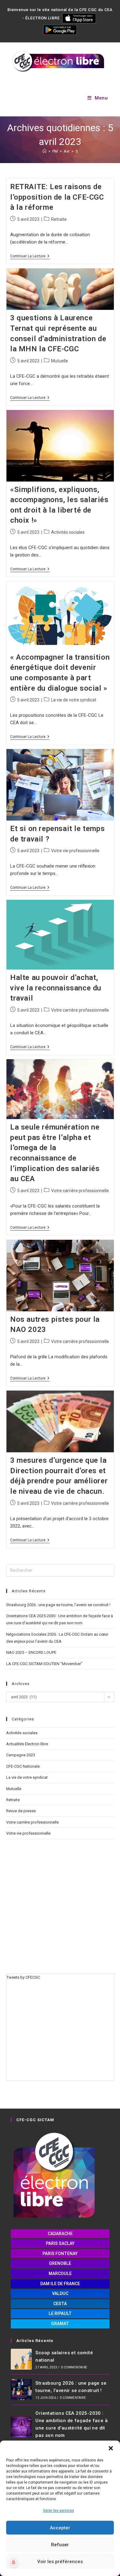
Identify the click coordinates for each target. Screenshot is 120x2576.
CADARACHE (60, 2234)
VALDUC (60, 2293)
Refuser (60, 2545)
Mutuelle (60, 361)
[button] (111, 2448)
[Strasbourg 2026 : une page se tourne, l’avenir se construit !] (21, 2390)
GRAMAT (60, 2324)
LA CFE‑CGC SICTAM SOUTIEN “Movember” (44, 1664)
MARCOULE (60, 2274)
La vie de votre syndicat (74, 700)
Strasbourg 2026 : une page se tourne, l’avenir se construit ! (58, 1605)
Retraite (59, 219)
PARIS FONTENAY (60, 2254)
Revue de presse (21, 1811)
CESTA (60, 2304)
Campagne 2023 (21, 1755)
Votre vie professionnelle (75, 851)
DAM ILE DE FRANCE (60, 2284)
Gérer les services (59, 2511)
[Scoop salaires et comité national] (21, 2359)
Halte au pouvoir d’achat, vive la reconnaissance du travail (56, 988)
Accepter (60, 2528)
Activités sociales (68, 532)
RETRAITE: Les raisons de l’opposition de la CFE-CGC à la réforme (57, 197)
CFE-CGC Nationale (23, 1766)
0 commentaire (74, 2367)
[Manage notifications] (14, 2562)
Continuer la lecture (30, 256)
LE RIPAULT (60, 2313)
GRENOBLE (60, 2263)
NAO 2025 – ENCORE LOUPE (31, 1652)
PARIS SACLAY (60, 2243)
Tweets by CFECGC (23, 1977)
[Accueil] (44, 151)
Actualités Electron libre (27, 1744)
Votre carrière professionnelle (80, 1010)
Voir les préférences (60, 2562)
